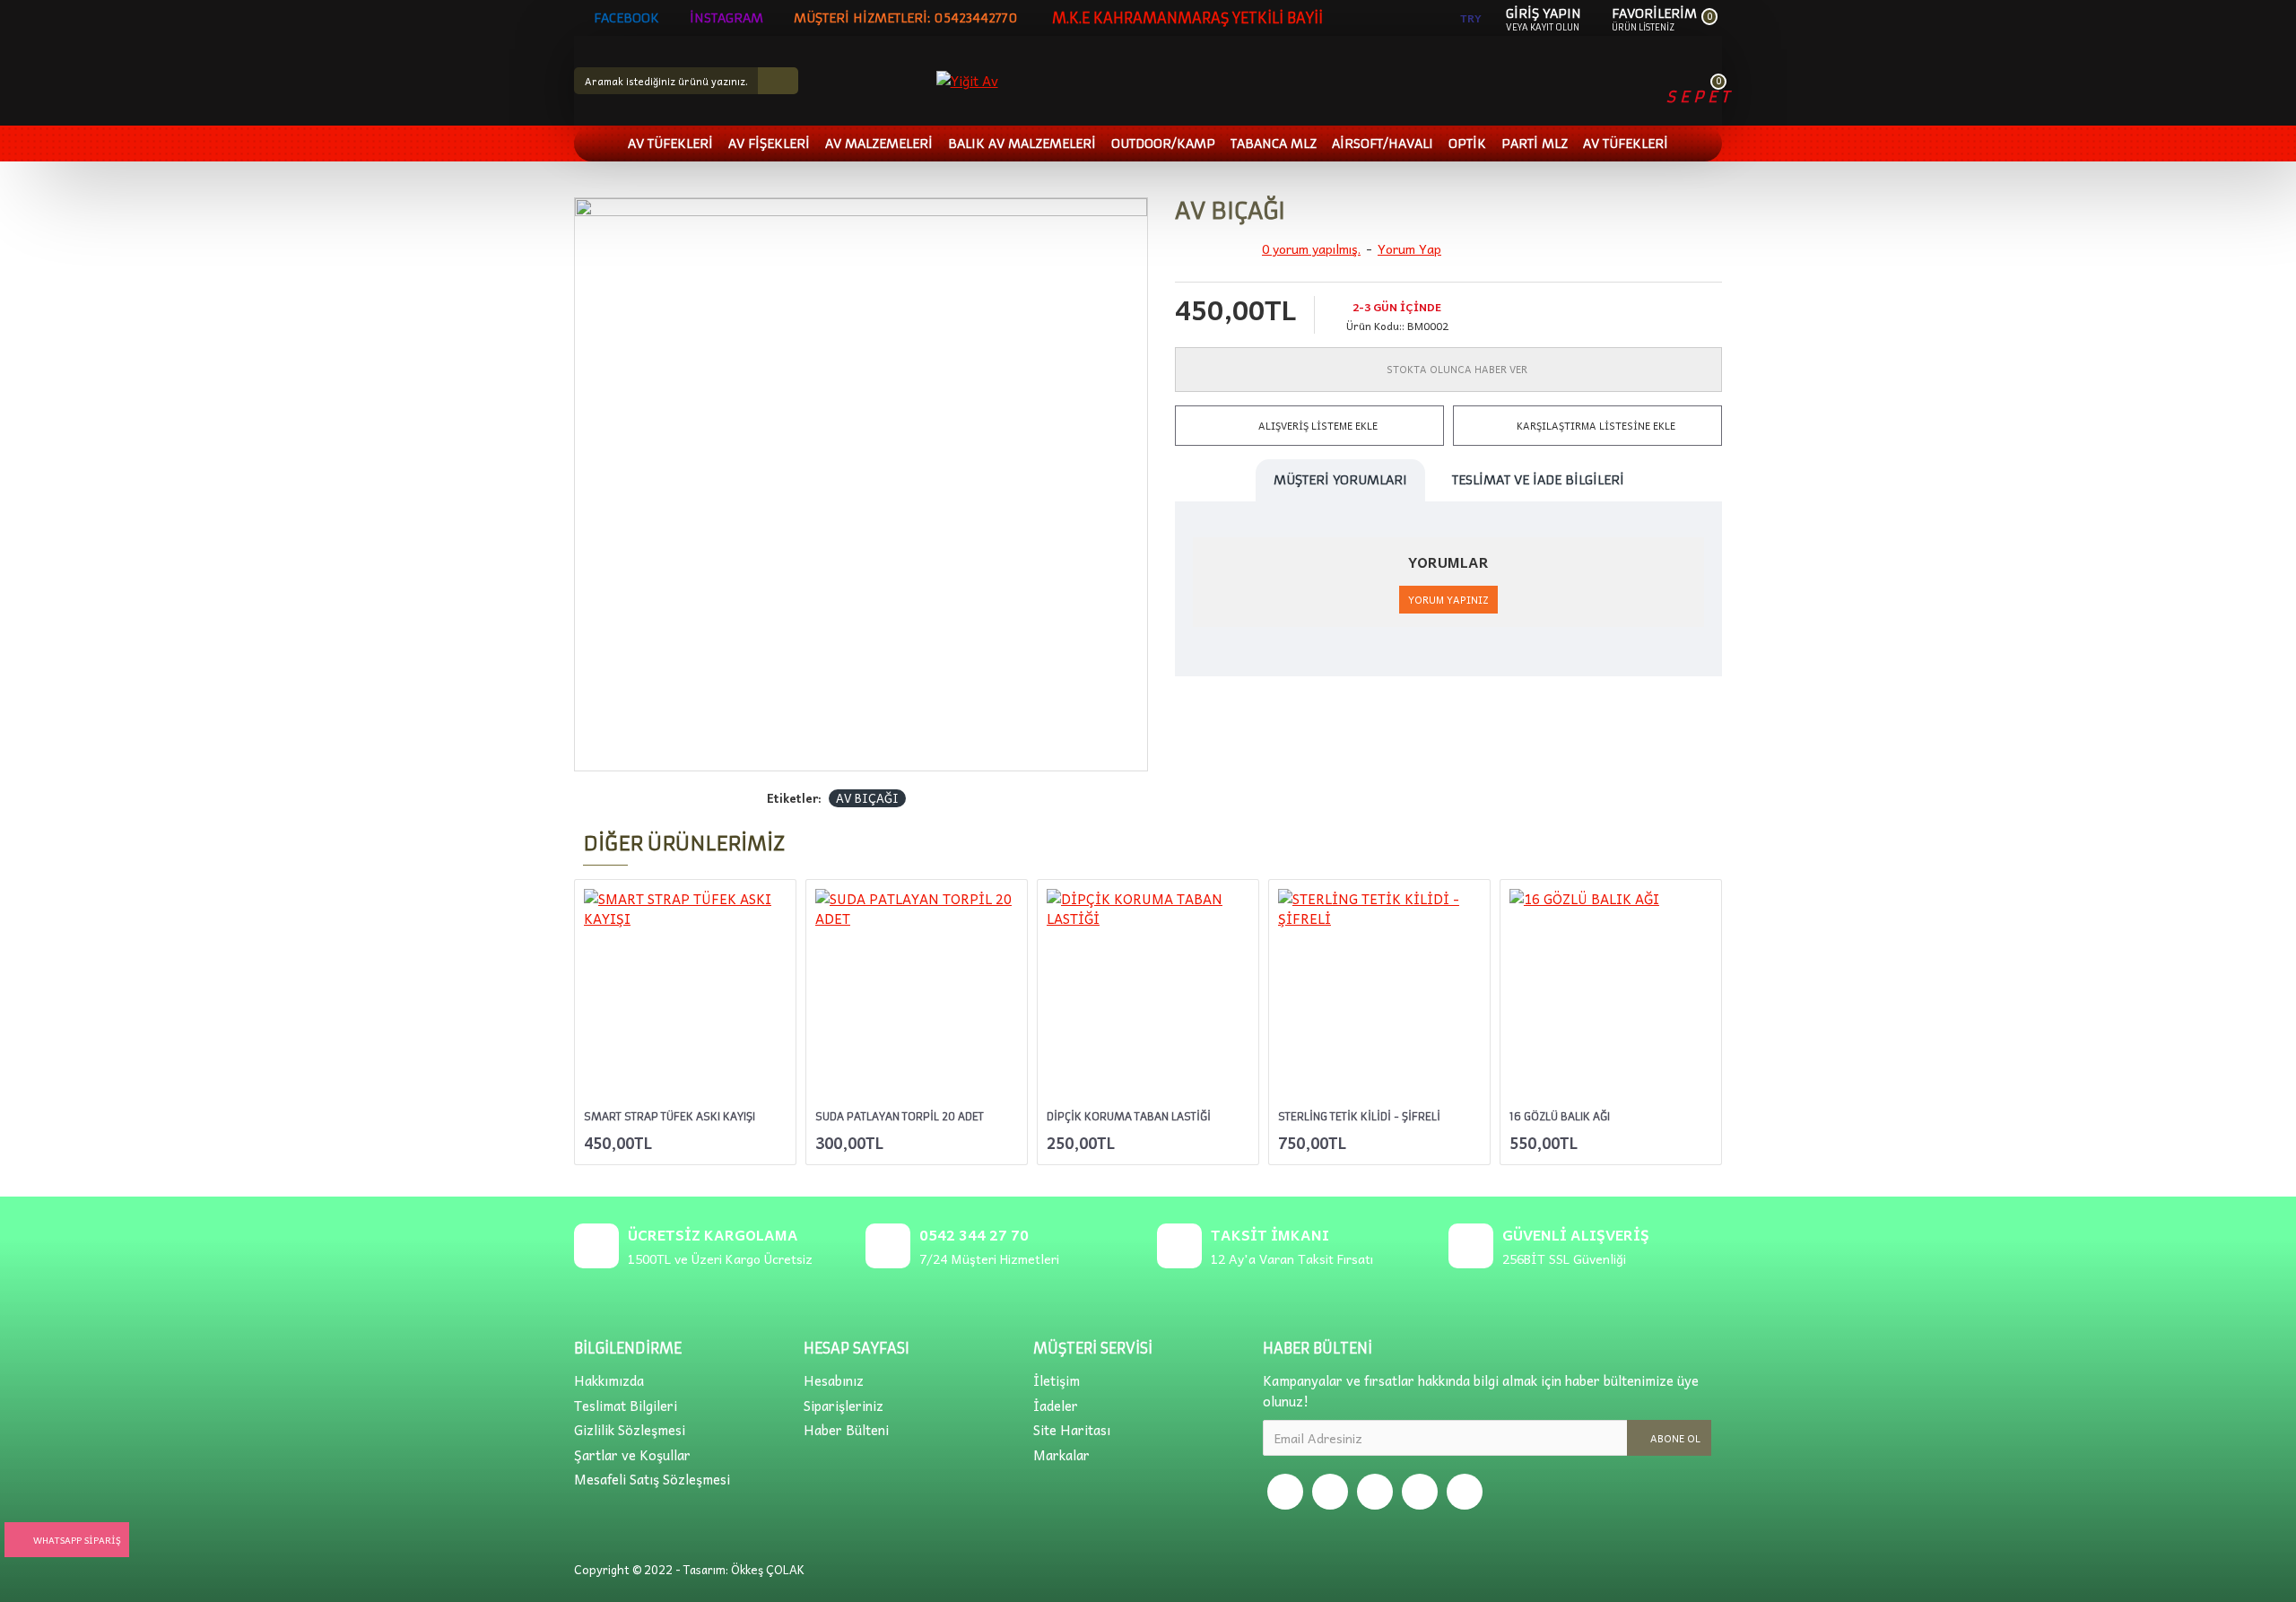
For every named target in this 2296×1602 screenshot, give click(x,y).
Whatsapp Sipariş (77, 1540)
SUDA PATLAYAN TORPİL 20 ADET (900, 1116)
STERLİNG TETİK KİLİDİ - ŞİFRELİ (1359, 1116)
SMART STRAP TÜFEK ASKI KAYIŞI (670, 1116)
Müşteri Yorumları (1340, 480)
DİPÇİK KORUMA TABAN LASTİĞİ (1129, 1116)
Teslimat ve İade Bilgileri (1538, 480)
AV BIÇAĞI (867, 798)
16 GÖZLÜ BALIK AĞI (1560, 1116)
